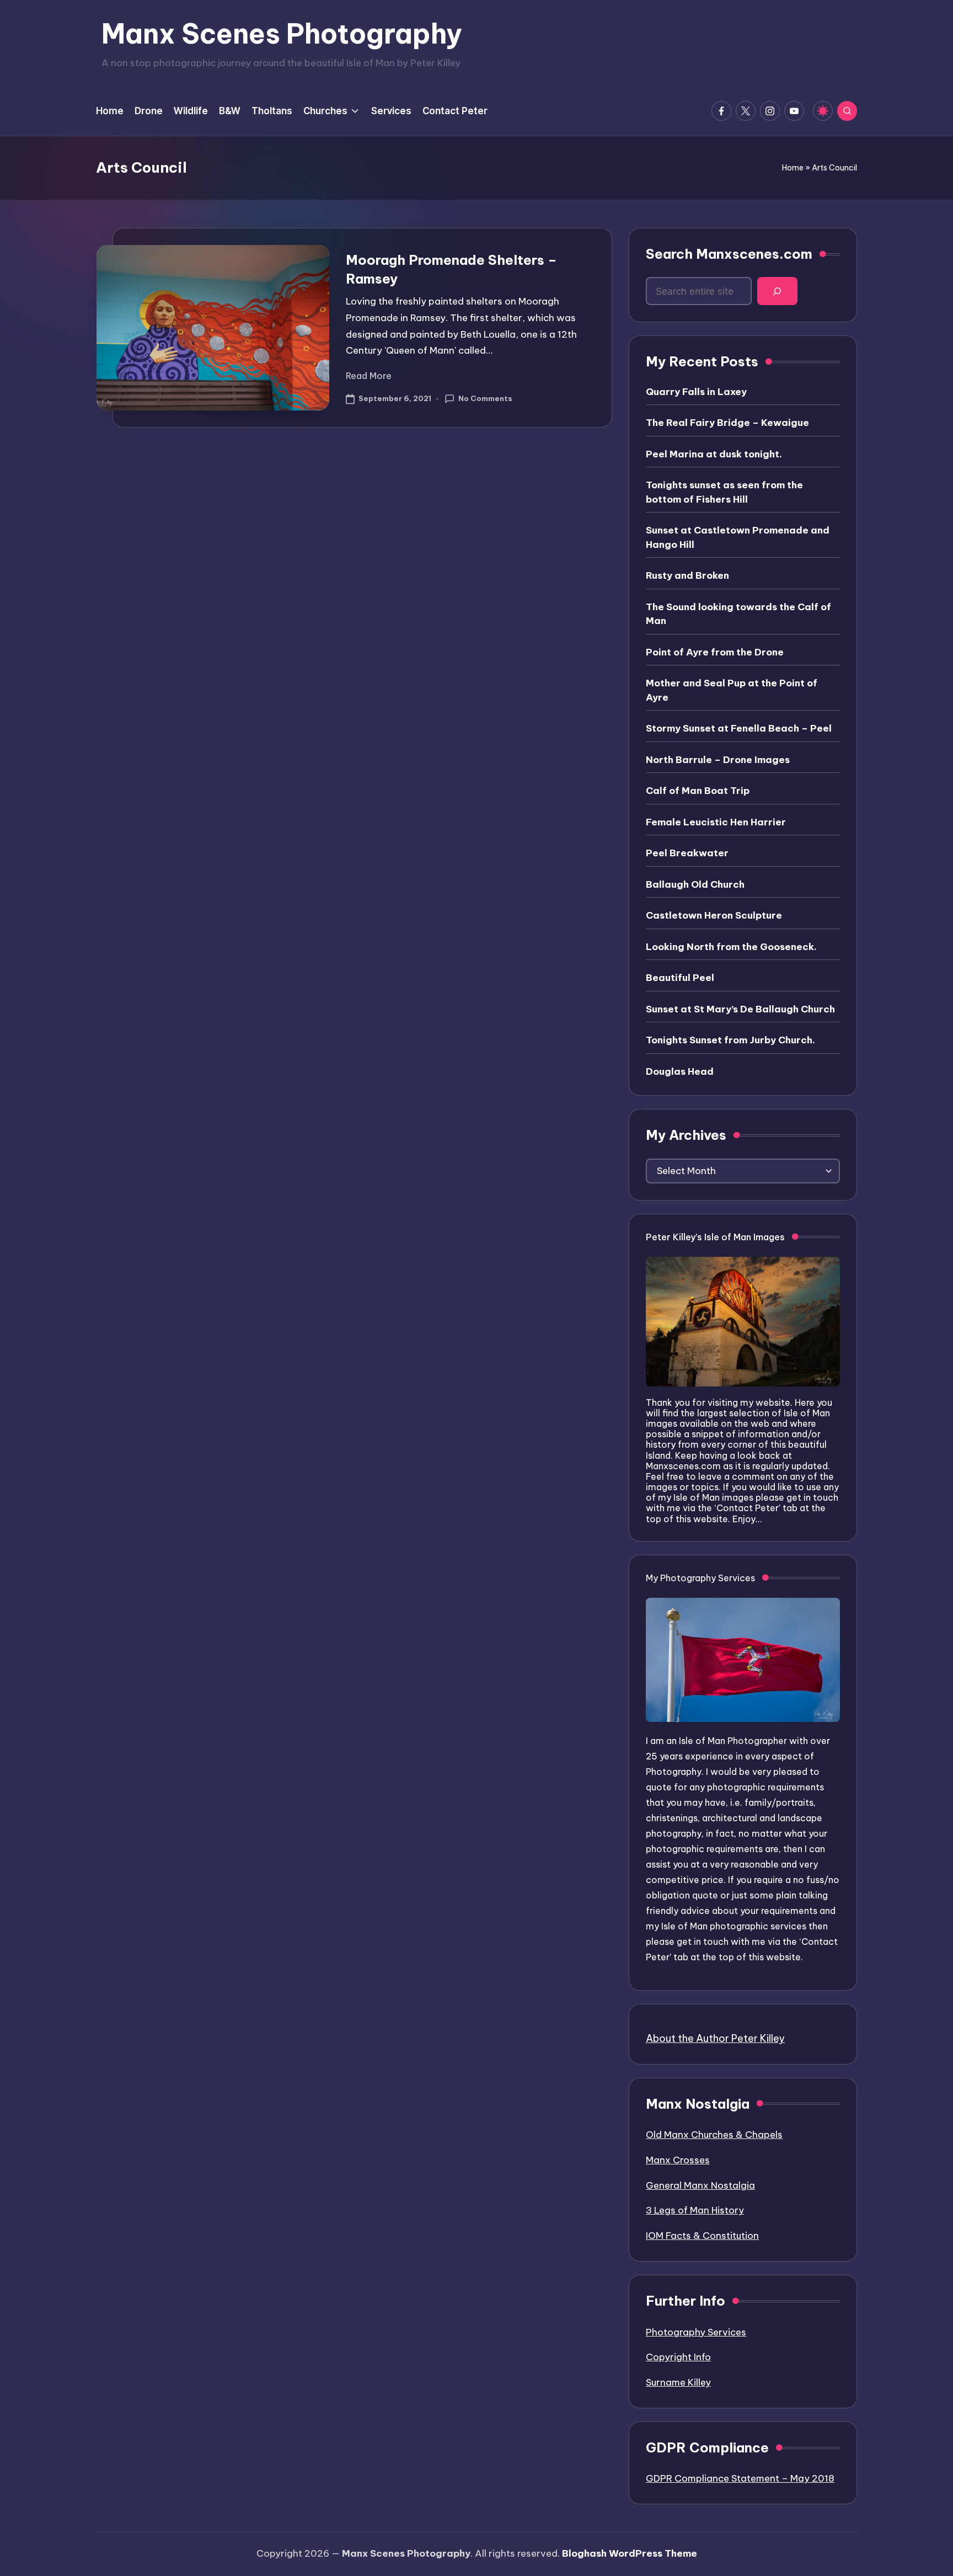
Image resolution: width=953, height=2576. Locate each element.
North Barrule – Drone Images (718, 760)
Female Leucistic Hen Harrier (716, 822)
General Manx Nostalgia (700, 2185)
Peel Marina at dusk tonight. (714, 454)
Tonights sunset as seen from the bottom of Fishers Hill (724, 492)
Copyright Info (678, 2357)
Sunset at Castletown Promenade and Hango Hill (738, 537)
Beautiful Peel (680, 978)
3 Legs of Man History (695, 2210)
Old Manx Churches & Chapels (714, 2135)
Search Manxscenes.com (729, 254)
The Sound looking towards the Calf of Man (738, 614)
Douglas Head (680, 1071)
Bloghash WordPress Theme (630, 2553)
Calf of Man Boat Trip (698, 791)
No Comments (485, 398)
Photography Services (696, 2332)
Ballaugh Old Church (695, 884)
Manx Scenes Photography (282, 34)
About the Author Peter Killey (715, 2038)
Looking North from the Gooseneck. (731, 947)
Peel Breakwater (687, 853)
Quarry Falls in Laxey (696, 392)
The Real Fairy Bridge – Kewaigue (727, 423)
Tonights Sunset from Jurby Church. (730, 1040)
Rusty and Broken (687, 575)
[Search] (777, 291)
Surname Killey (678, 2382)
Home (793, 168)
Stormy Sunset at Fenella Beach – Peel (739, 728)
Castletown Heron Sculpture (714, 915)
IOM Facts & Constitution (702, 2236)
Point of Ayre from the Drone (715, 652)
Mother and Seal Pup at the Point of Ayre (732, 690)
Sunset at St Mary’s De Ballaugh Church (740, 1009)
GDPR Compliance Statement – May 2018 (740, 2478)
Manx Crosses (678, 2160)
